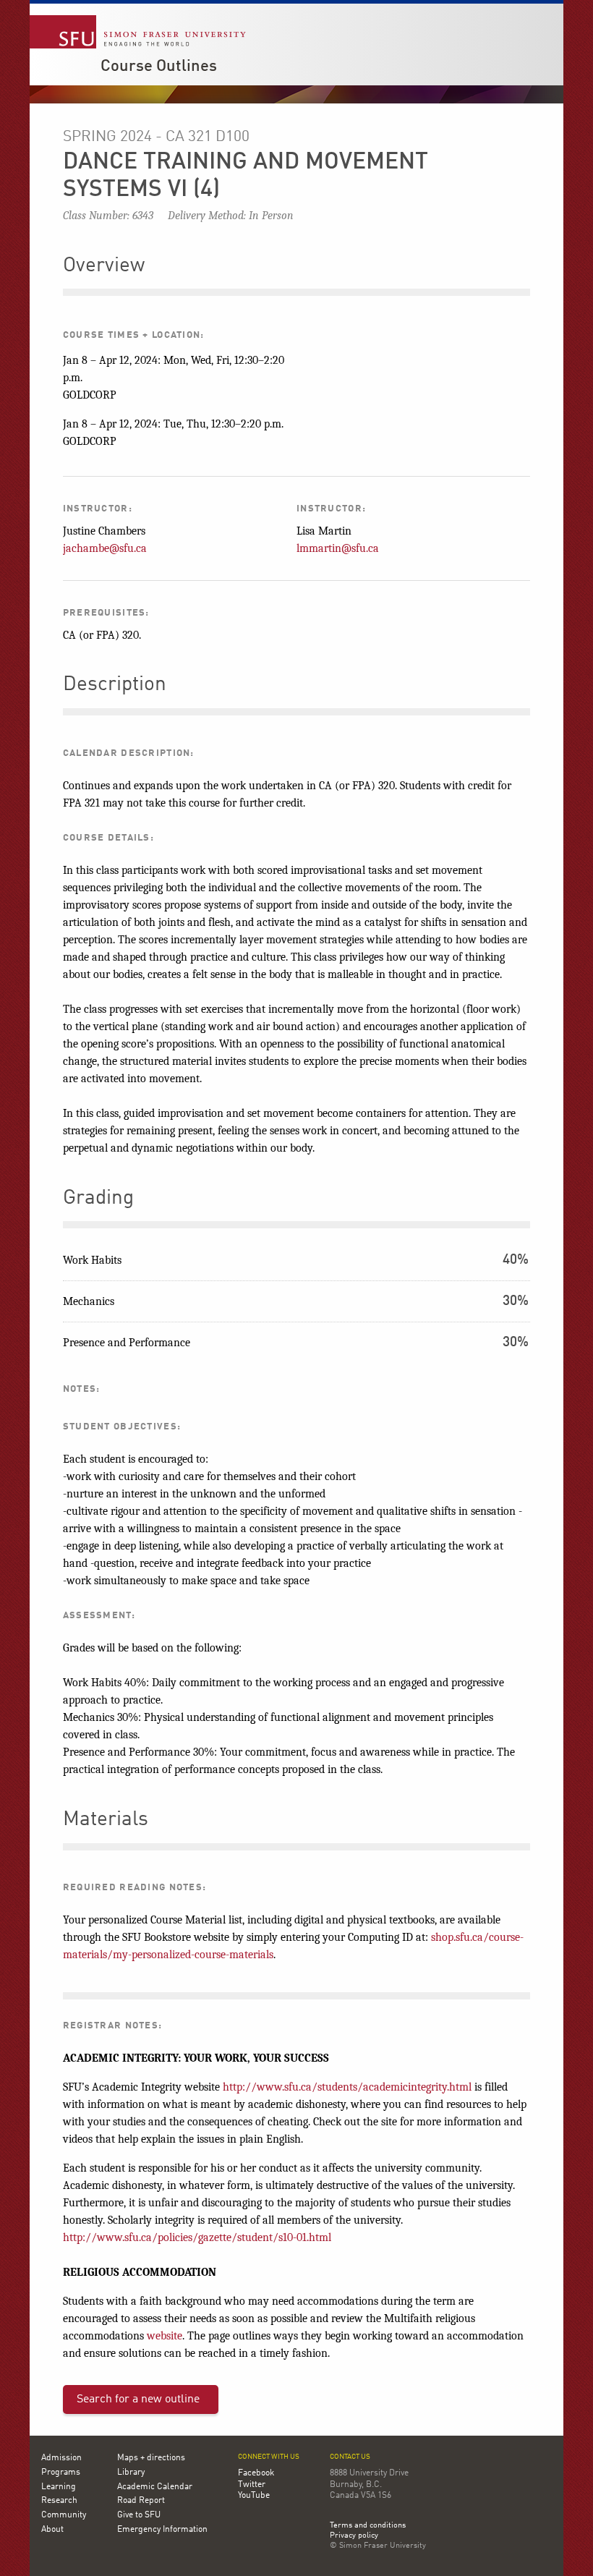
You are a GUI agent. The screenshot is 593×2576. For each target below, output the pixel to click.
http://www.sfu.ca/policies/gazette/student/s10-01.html (197, 2237)
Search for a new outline (138, 2399)
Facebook (256, 2473)
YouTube (254, 2496)
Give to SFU (139, 2515)
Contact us (350, 2457)
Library (131, 2473)
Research (59, 2501)
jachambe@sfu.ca (105, 548)
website (165, 2336)
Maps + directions (151, 2458)
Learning (59, 2487)
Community (64, 2515)
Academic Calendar (155, 2487)
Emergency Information (162, 2530)
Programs (61, 2473)
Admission (61, 2458)
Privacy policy (354, 2536)
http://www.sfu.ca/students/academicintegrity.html (347, 2087)
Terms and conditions (368, 2526)
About (52, 2530)
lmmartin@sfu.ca (338, 548)
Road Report (141, 2501)
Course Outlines (159, 67)
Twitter (252, 2485)
